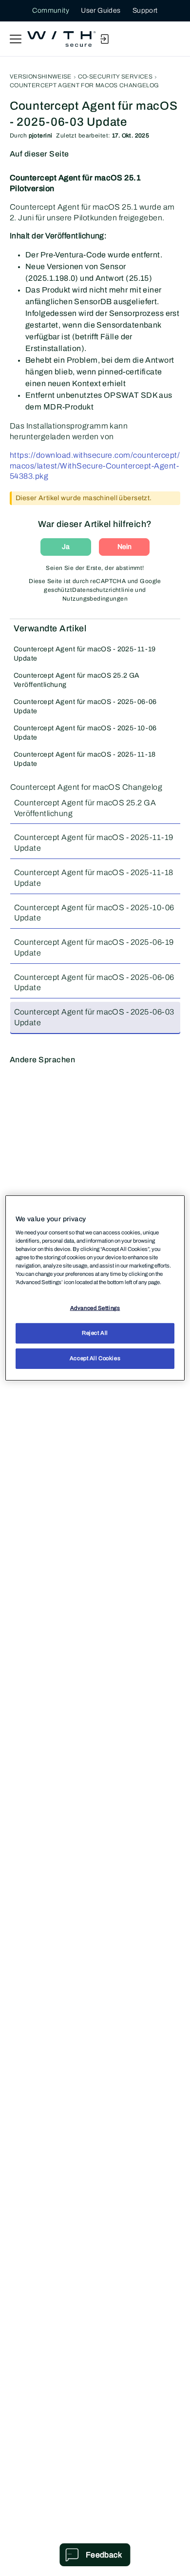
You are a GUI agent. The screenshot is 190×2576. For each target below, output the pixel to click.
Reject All (95, 1333)
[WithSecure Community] (61, 39)
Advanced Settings (95, 1308)
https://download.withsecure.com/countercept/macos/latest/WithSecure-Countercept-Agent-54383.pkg (95, 466)
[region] (95, 1288)
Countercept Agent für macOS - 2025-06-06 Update (85, 706)
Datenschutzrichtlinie (103, 590)
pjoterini (41, 136)
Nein (124, 547)
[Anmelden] (104, 39)
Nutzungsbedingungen (95, 599)
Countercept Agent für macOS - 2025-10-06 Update (85, 733)
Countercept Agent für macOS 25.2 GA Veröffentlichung (77, 680)
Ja (66, 547)
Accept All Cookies (95, 1358)
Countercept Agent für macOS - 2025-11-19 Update (85, 654)
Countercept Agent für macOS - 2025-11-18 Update (85, 759)
